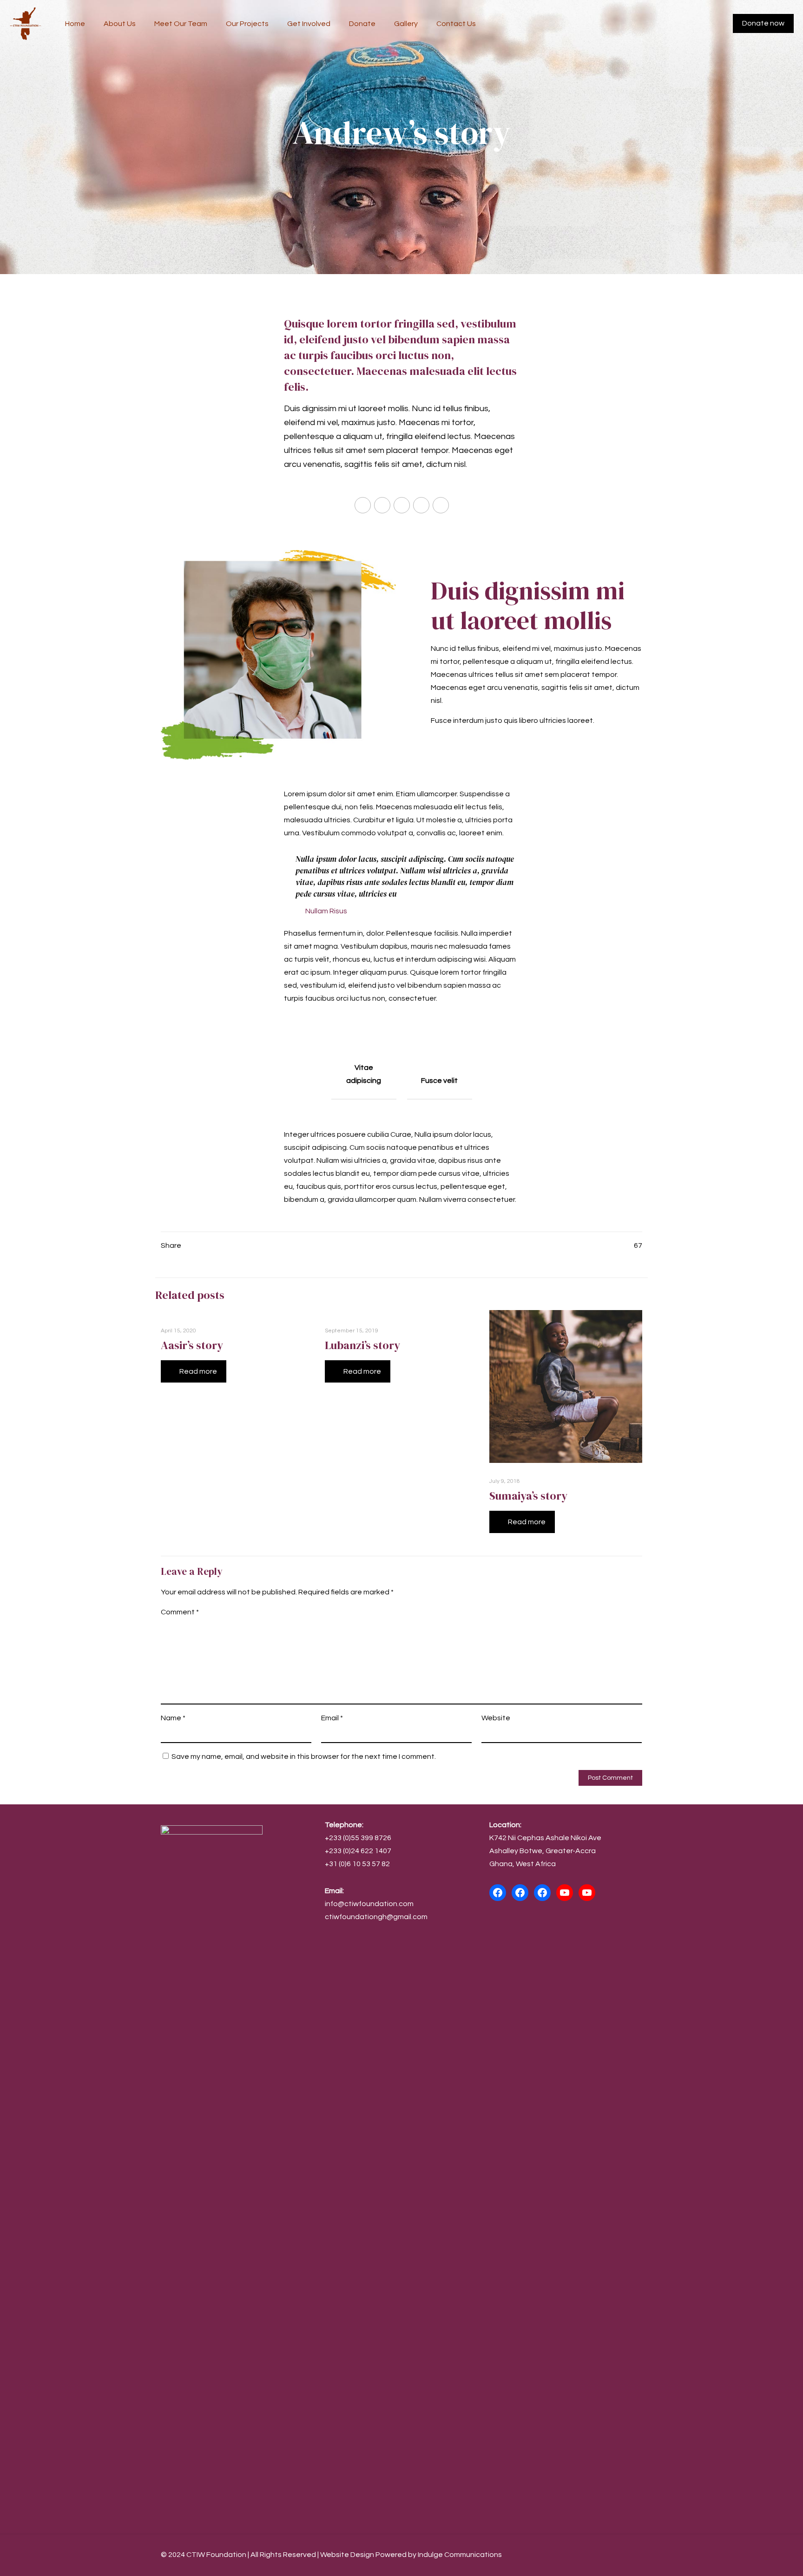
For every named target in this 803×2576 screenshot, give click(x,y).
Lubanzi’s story (362, 1345)
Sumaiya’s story (528, 1496)
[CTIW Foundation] (26, 23)
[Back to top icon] (632, 2554)
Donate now (763, 23)
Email (332, 1718)
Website (496, 1718)
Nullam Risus (326, 911)
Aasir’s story (192, 1345)
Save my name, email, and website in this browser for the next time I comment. (304, 1757)
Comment (180, 1612)
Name (173, 1718)
